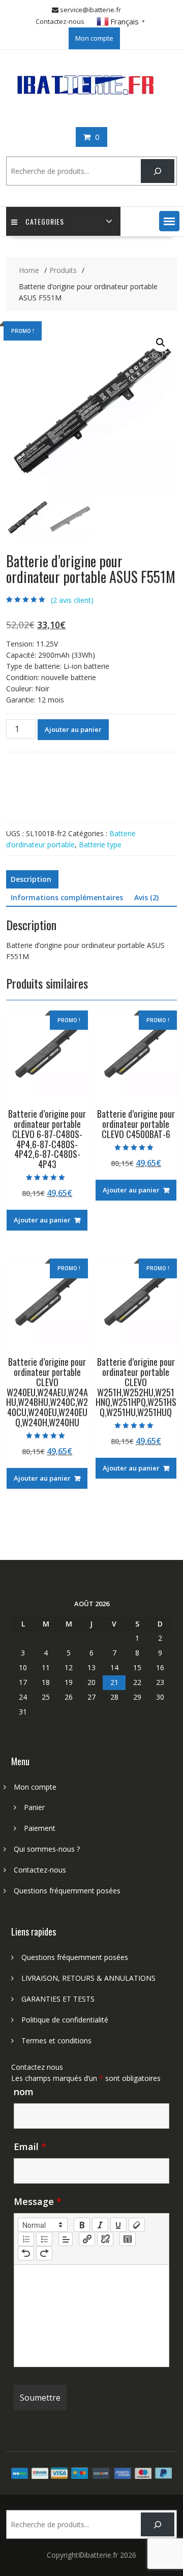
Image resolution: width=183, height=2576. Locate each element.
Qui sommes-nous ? (47, 1849)
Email (30, 2146)
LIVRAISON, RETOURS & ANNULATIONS (88, 1978)
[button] (169, 221)
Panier (34, 1807)
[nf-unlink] (105, 2239)
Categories (45, 221)
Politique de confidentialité (65, 2020)
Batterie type (100, 845)
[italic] (100, 2225)
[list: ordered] (26, 2239)
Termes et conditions (56, 2041)
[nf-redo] (44, 2253)
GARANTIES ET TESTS (58, 1999)
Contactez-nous (60, 21)
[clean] (137, 2225)
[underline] (118, 2225)
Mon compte (94, 38)
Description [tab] (31, 879)
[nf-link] (87, 2239)
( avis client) (72, 600)
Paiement (40, 1828)
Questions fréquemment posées (67, 1891)
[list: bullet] (44, 2239)
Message (38, 2201)
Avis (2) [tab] (146, 897)
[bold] (82, 2225)
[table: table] (128, 2239)
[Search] (157, 171)
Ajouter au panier (73, 729)
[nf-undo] (26, 2253)
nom (24, 2092)
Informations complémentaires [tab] (67, 897)
